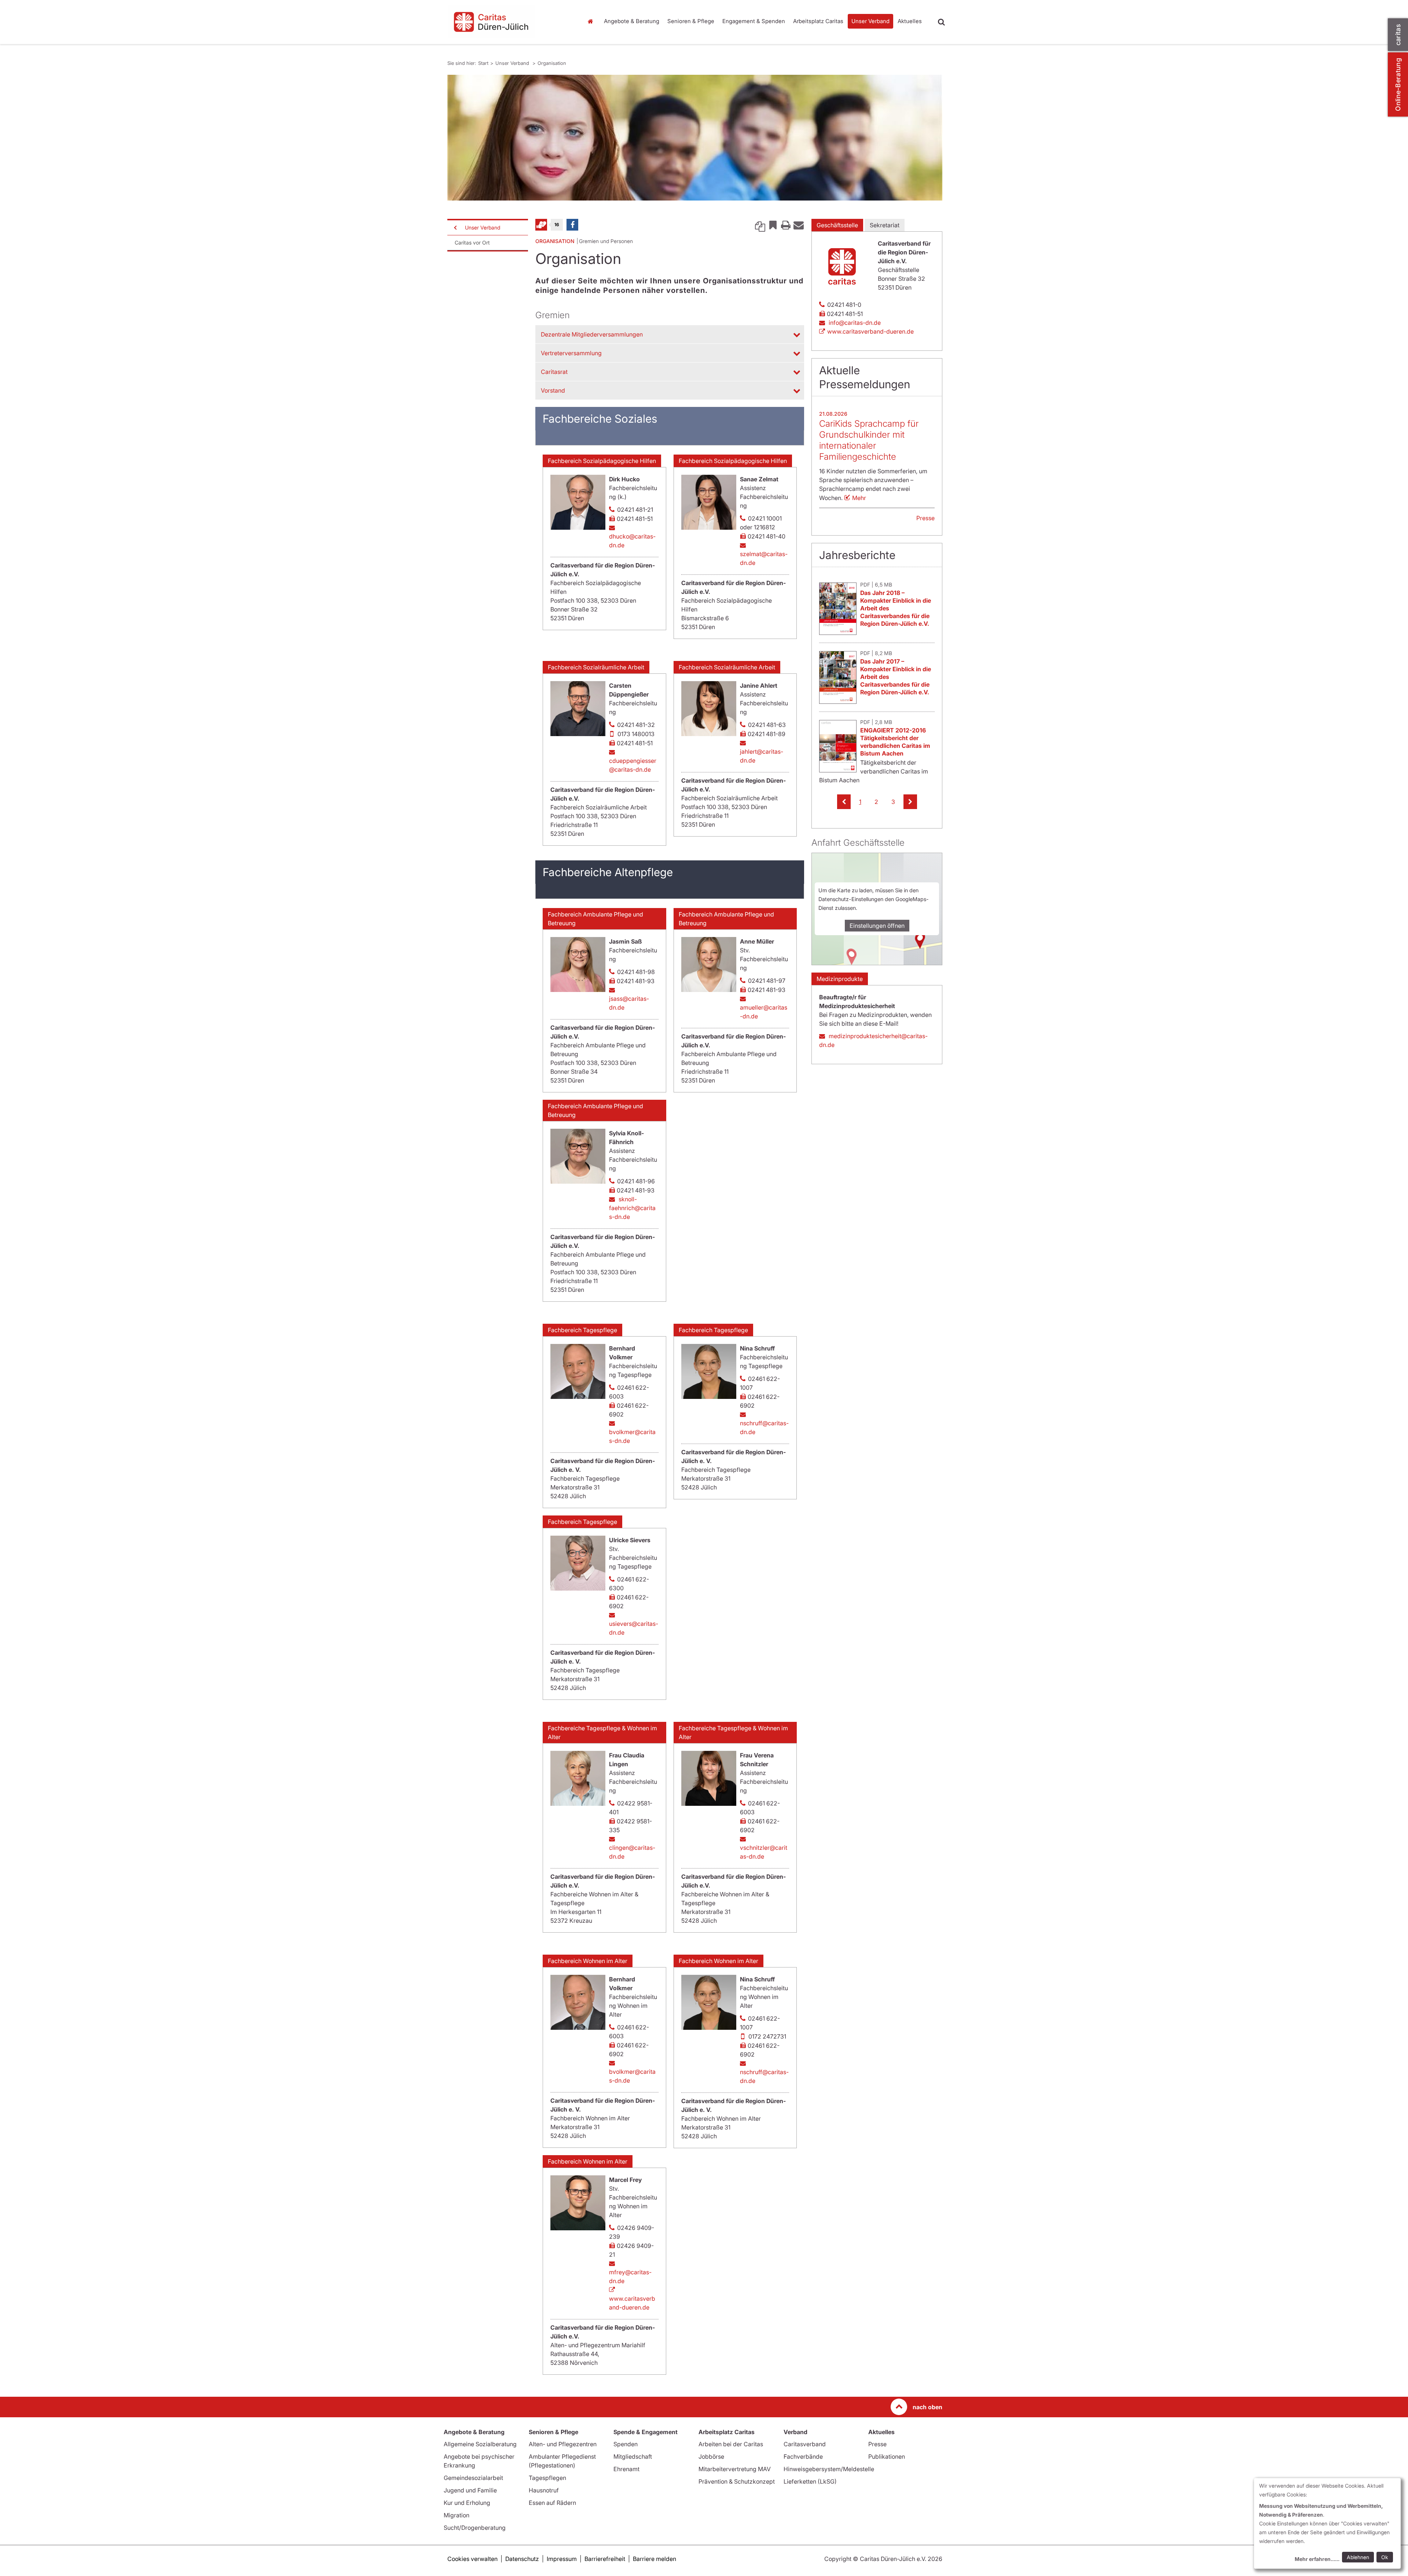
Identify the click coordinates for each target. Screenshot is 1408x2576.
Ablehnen (1358, 2557)
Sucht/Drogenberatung (475, 2528)
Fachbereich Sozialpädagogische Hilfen (602, 461)
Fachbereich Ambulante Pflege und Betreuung (595, 919)
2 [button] (876, 802)
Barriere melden (654, 2559)
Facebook (572, 225)
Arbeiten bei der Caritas (731, 2444)
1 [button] (860, 802)
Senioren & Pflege (691, 21)
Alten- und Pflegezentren (563, 2444)
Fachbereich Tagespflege (582, 1330)
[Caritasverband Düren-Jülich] (510, 22)
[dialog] (1327, 2523)
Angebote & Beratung (632, 21)
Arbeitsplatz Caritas (818, 21)
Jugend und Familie (470, 2490)
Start (591, 21)
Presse (925, 518)
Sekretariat (885, 225)
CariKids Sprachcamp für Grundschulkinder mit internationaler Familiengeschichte (869, 440)
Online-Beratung (1398, 84)
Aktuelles (910, 21)
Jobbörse (711, 2456)
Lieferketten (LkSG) (810, 2481)
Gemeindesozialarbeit (473, 2478)
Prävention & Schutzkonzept (737, 2481)
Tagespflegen (547, 2478)
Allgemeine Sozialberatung (480, 2444)
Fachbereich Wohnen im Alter (588, 1961)
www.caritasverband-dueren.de (632, 2303)
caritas (1398, 35)
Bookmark (773, 225)
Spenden (626, 2444)
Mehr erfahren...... (1317, 2559)
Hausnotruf (544, 2490)
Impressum (562, 2559)
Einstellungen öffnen (877, 926)
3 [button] (893, 802)
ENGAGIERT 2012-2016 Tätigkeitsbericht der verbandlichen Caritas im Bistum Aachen (895, 742)
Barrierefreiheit (605, 2559)
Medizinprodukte (840, 979)
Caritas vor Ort (472, 242)
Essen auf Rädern (552, 2503)
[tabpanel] (695, 138)
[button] (844, 802)
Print (786, 225)
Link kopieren (760, 225)
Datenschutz (522, 2559)
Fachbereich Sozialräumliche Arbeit (596, 667)
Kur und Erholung (467, 2503)
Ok (1385, 2557)
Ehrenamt (626, 2469)
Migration (456, 2515)
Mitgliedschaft (633, 2456)
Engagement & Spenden (754, 21)
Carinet (541, 225)
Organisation (552, 63)
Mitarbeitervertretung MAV (735, 2469)
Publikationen (887, 2456)
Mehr (859, 498)
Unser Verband (870, 21)
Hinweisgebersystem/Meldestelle (829, 2469)
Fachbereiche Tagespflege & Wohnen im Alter (602, 1732)
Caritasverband (805, 2444)
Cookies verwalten (472, 2559)
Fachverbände (803, 2456)
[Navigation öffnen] (455, 228)
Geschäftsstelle (837, 225)
